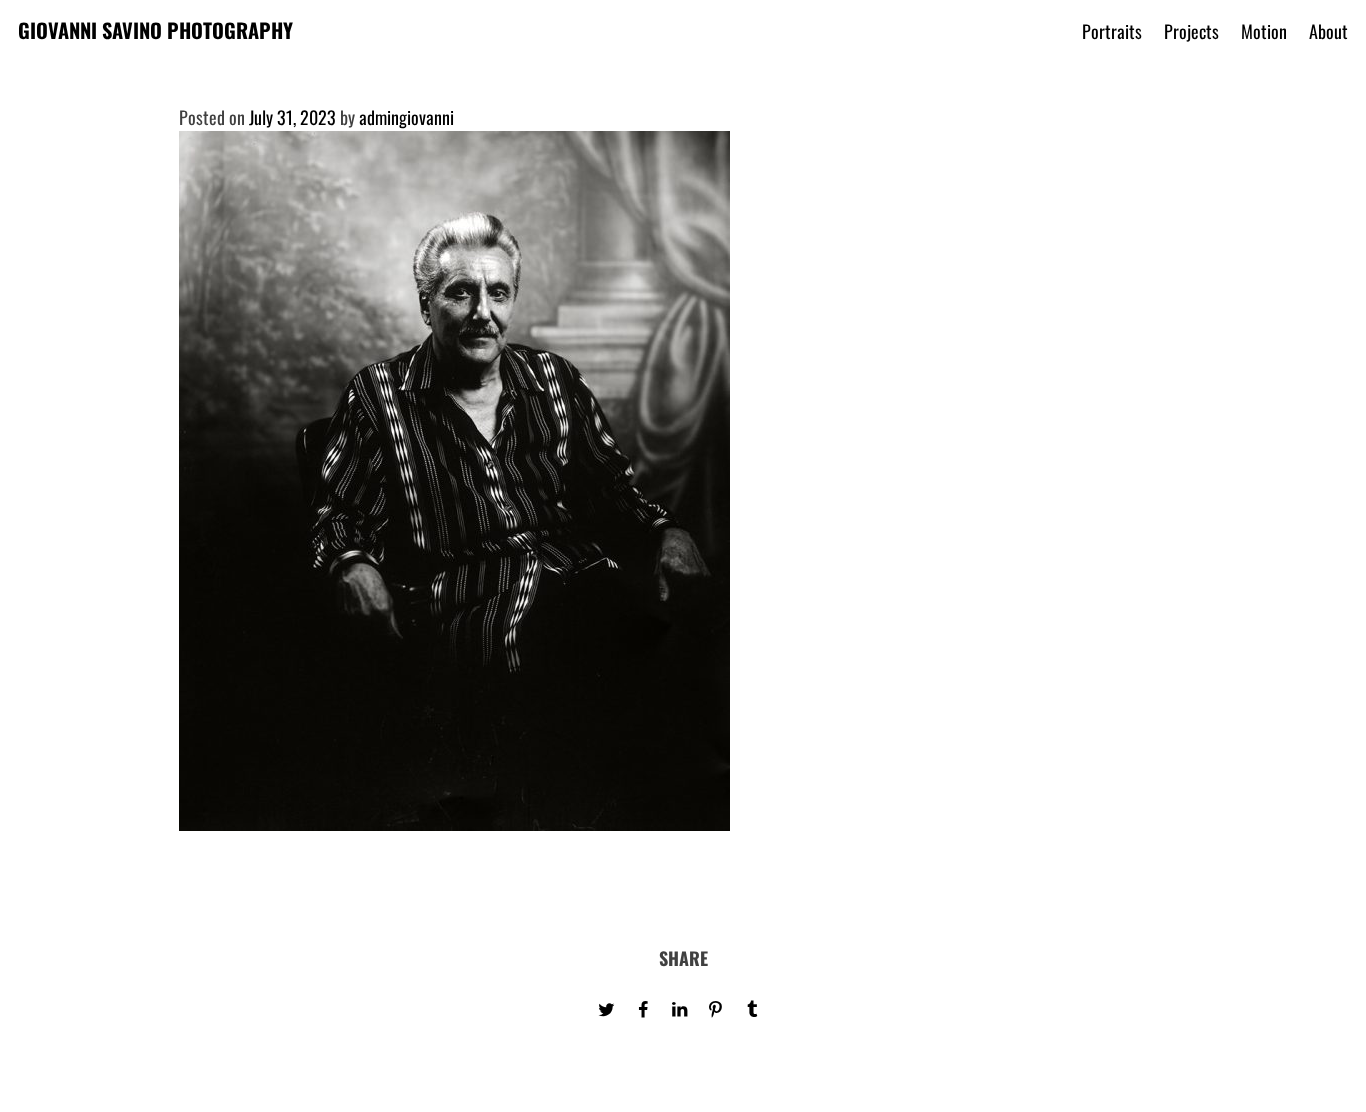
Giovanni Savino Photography (155, 30)
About (1328, 31)
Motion (1264, 31)
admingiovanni (406, 117)
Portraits (1112, 31)
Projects (1191, 31)
